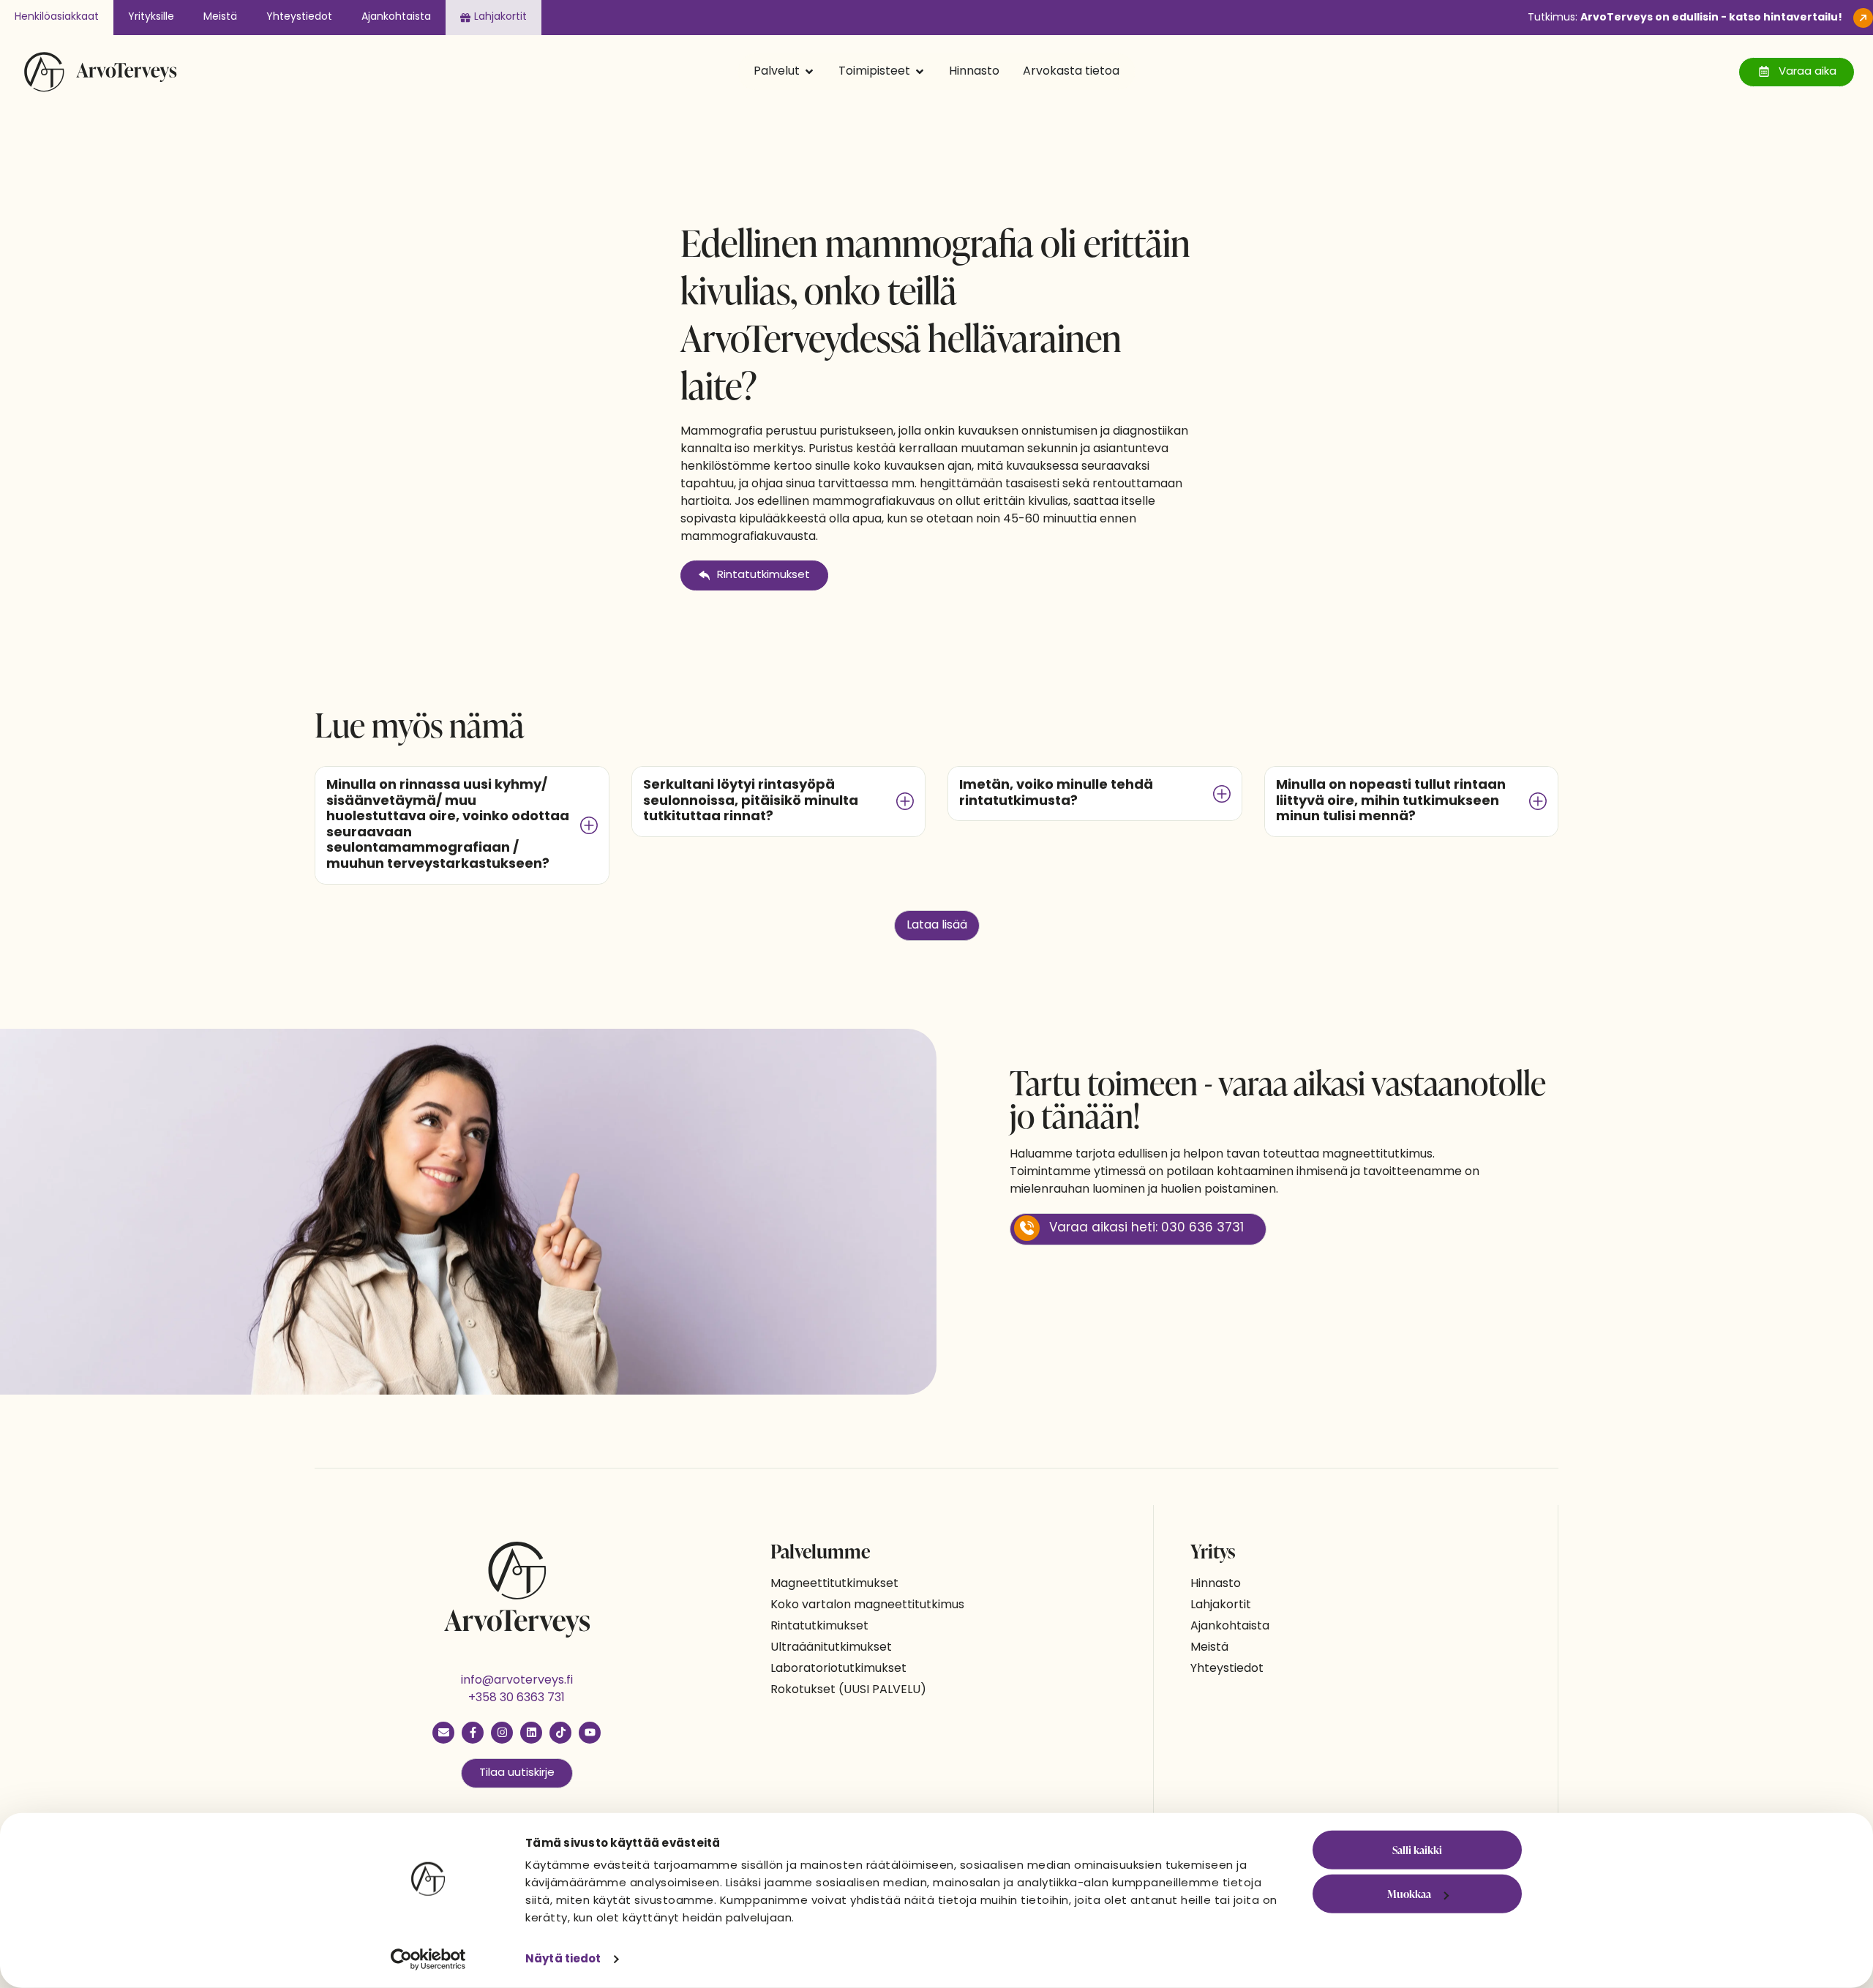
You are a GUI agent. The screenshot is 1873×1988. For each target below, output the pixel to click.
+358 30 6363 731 (517, 1698)
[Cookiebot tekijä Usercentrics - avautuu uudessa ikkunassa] (428, 1959)
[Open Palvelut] (809, 72)
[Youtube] (590, 1733)
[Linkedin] (531, 1733)
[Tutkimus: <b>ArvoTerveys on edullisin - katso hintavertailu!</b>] (1863, 18)
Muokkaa (1409, 1894)
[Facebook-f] (473, 1733)
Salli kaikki (1417, 1850)
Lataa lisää (937, 926)
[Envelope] (443, 1733)
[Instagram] (502, 1733)
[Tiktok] (560, 1733)
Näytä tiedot (563, 1959)
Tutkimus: (1685, 18)
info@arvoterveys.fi (517, 1681)
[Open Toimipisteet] (920, 72)
